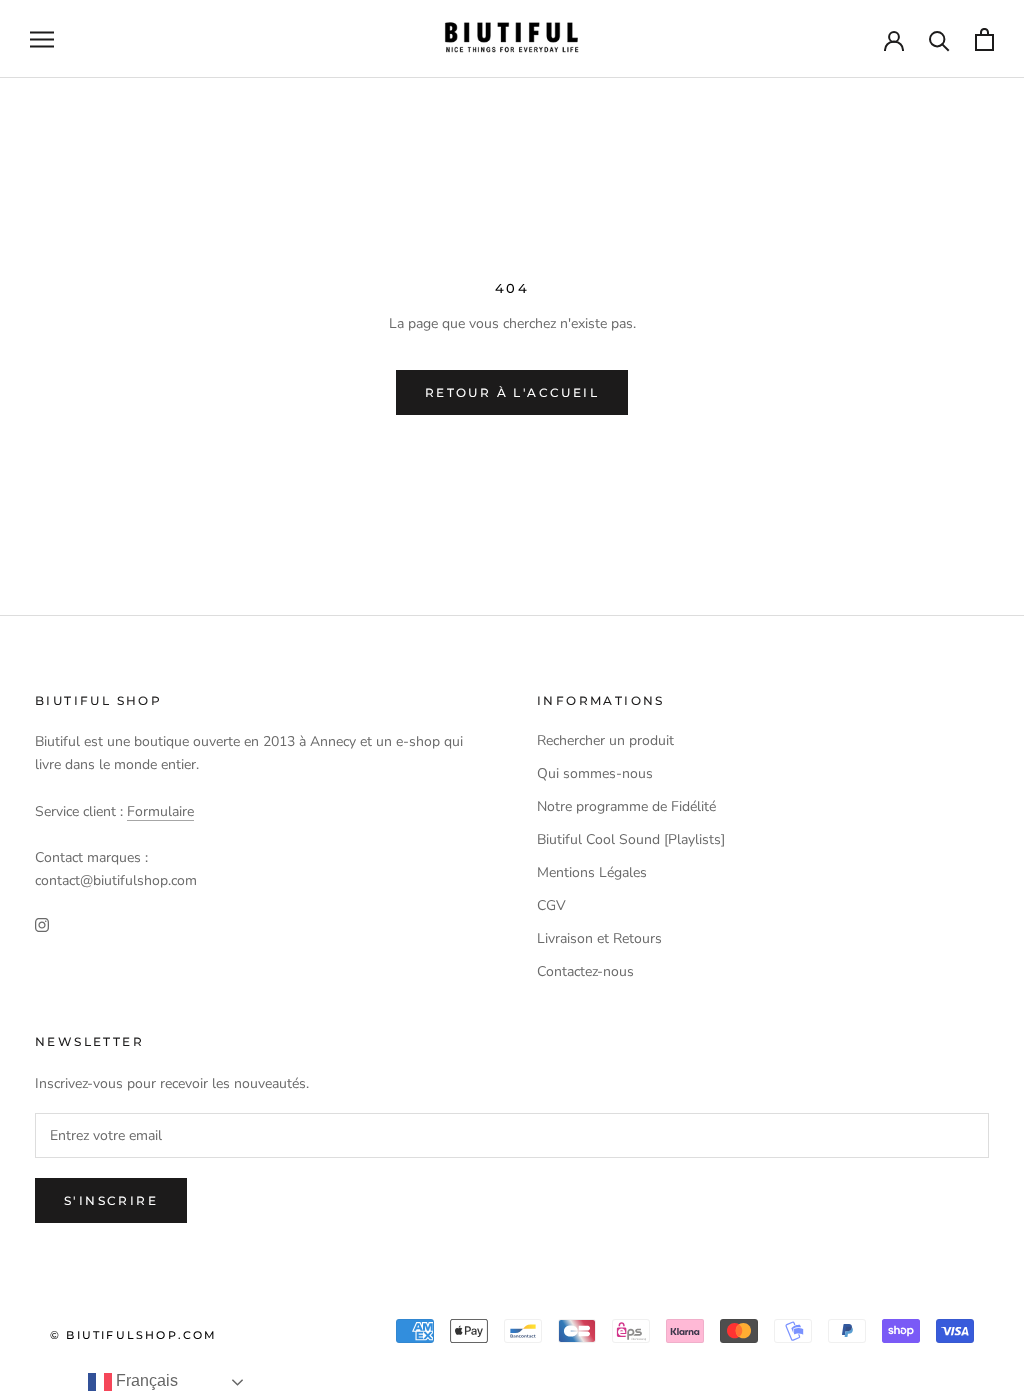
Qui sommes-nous (595, 773)
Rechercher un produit (605, 740)
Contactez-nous (585, 971)
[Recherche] (939, 39)
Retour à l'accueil (512, 392)
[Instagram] (42, 923)
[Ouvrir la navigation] (42, 39)
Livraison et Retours (599, 938)
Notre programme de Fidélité (626, 806)
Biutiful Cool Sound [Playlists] (631, 839)
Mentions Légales (592, 872)
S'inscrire (111, 1200)
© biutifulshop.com (134, 1335)
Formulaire (160, 811)
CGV (551, 905)
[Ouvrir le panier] (984, 39)
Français (145, 1380)
